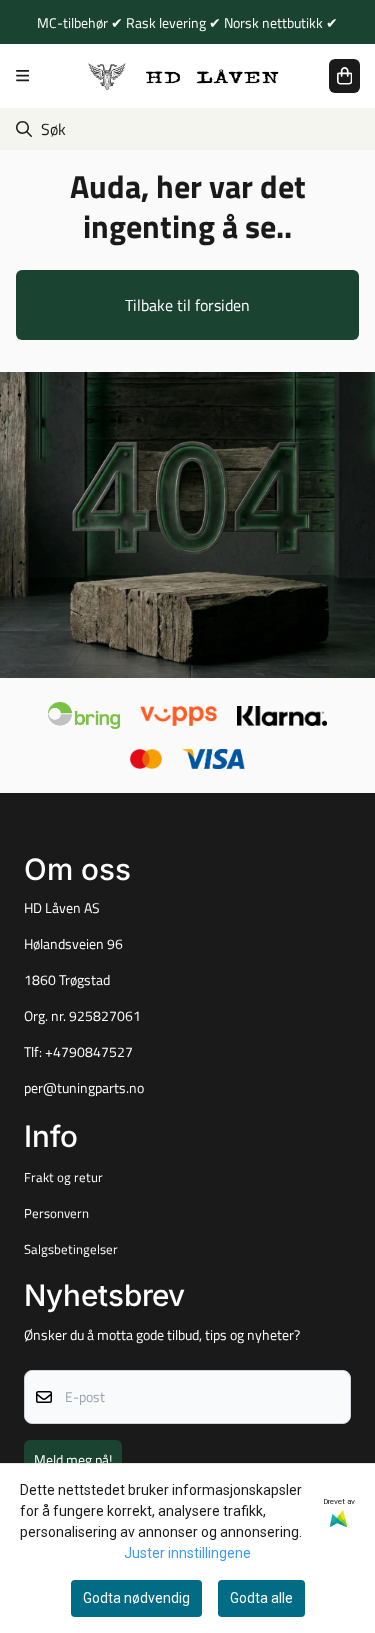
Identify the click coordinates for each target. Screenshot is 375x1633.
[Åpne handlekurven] (344, 76)
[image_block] (187, 525)
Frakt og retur (63, 1177)
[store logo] (184, 75)
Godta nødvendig (136, 1598)
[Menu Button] (22, 75)
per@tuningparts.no (84, 1088)
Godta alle (261, 1598)
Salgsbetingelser (71, 1249)
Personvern (56, 1213)
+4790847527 (89, 1052)
